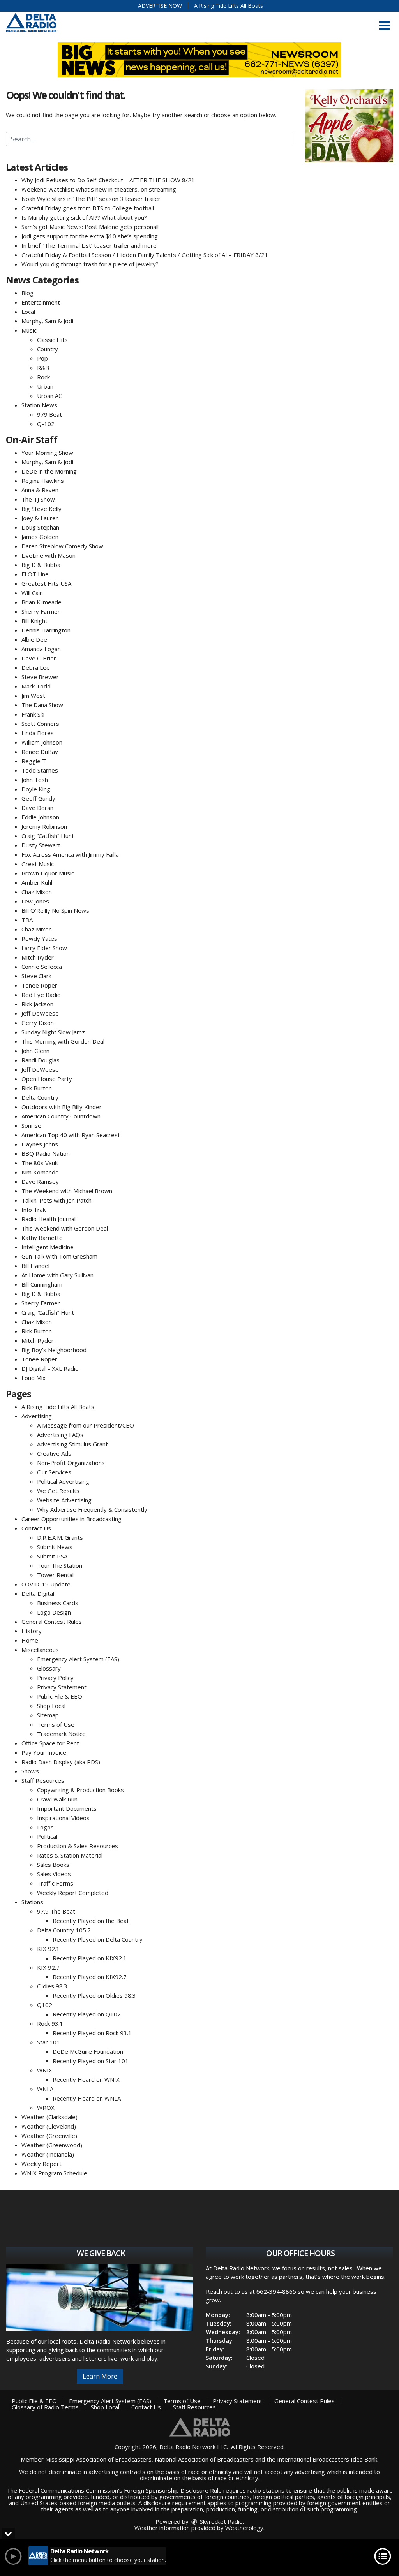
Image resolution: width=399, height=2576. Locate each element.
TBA (27, 920)
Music (29, 330)
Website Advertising (64, 1500)
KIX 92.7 (48, 1967)
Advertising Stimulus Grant (72, 1444)
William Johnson (42, 742)
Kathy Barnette (42, 1238)
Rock (43, 377)
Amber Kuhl (37, 882)
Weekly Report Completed (73, 1893)
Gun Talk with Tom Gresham (59, 1256)
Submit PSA (52, 1556)
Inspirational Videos (63, 1818)
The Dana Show (42, 705)
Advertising (37, 1416)
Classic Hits (52, 340)
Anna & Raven (40, 490)
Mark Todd (36, 686)
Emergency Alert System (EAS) (78, 1659)
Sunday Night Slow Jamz (53, 1032)
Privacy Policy (55, 1678)
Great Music (38, 864)
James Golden (40, 537)
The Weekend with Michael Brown (67, 1191)
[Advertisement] (349, 126)
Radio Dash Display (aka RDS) (61, 1762)
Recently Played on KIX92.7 (90, 1977)
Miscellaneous (40, 1650)
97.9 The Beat (56, 1911)
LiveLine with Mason (49, 555)
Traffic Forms (55, 1883)
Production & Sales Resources (78, 1846)
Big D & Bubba (41, 565)
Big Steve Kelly (41, 509)
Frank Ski (33, 714)
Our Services (54, 1472)
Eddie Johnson (40, 817)
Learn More (100, 2376)
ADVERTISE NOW (160, 6)
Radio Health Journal (49, 1219)
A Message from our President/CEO (86, 1425)
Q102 (45, 2005)
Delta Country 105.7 (64, 1930)
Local (28, 312)
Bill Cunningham (42, 1284)
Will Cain (32, 593)
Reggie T (34, 761)
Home (30, 1640)
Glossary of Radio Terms (45, 2407)
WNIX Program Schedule (54, 2173)
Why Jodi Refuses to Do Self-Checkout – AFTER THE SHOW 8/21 (108, 180)
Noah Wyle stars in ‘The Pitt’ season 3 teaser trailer (91, 199)
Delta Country (40, 1097)
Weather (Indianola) (48, 2154)
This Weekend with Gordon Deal (65, 1228)
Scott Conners (40, 724)
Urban (45, 386)
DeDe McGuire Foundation (88, 2051)
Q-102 (46, 424)
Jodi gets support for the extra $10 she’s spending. (90, 236)
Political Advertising (63, 1481)
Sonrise (31, 1125)
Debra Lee (36, 667)
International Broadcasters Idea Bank (327, 2459)
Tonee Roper (39, 985)
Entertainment (41, 302)
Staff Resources (43, 1780)
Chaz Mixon (37, 892)
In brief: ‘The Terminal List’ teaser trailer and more (89, 245)
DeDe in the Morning (49, 471)
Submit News (55, 1547)
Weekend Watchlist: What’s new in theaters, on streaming (99, 189)
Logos (45, 1827)
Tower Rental (55, 1575)
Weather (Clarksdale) (49, 2117)
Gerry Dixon (38, 1023)
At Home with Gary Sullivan (57, 1275)
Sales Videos (54, 1874)
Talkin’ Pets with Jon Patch (56, 1200)
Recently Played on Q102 (87, 2014)
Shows (30, 1771)
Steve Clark (36, 976)
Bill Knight (34, 621)
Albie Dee (34, 639)
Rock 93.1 (50, 2023)
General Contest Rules (52, 1622)
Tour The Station (60, 1565)
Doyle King (36, 789)
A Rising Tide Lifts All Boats (229, 6)
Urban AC (49, 396)
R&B (43, 368)
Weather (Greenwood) (52, 2145)
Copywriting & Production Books (80, 1790)
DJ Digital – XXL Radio (50, 1368)
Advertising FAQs (60, 1435)
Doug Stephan (40, 527)
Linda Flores (38, 733)
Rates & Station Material (70, 1855)
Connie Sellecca (42, 967)
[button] (384, 26)
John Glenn (35, 1051)
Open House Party (47, 1079)
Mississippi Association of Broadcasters (98, 2459)
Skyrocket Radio (221, 2521)
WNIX (45, 2070)
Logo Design (54, 1612)
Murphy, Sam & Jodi (47, 321)
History (32, 1631)
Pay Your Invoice (44, 1752)
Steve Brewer (40, 677)
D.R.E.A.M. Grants (60, 1537)
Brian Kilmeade (41, 602)
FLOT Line (35, 574)
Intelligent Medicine (48, 1247)
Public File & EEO (60, 1696)
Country (48, 349)
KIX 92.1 (48, 1949)
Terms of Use (56, 1724)
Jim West (33, 696)
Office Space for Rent (50, 1743)
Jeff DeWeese (40, 1013)
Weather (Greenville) (49, 2136)
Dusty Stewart (41, 845)
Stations (32, 1902)
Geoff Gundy (38, 798)
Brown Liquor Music (48, 873)
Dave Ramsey (40, 1181)
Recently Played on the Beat (91, 1921)
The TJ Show (38, 499)
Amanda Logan (41, 649)
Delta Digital (38, 1593)
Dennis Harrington (46, 630)
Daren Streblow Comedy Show (62, 546)
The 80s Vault (40, 1163)
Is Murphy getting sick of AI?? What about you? (84, 217)
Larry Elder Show (44, 948)
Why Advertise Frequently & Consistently (92, 1509)
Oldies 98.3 (52, 1986)
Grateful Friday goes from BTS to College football (88, 208)
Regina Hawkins (43, 481)
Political (47, 1836)
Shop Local (51, 1706)
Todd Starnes (40, 770)
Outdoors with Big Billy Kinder (62, 1107)
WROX (46, 2108)
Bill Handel (35, 1266)
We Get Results (58, 1491)
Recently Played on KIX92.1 (90, 1958)
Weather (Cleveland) (49, 2126)
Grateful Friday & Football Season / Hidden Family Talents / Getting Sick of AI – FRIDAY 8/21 (145, 255)
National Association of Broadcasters (204, 2459)
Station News (39, 405)
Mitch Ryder (38, 957)
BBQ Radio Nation (46, 1153)
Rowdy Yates (39, 938)
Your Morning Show (47, 453)
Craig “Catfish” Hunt (48, 836)
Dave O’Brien (39, 658)
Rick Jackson (37, 1004)
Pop (42, 358)
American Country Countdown (61, 1116)
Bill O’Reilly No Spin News (55, 910)
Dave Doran (37, 808)
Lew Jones (35, 901)
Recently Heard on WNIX (86, 2079)
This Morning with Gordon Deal (63, 1041)
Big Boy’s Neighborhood (54, 1350)
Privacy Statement (62, 1687)
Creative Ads (54, 1453)
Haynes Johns (40, 1144)
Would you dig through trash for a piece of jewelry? (90, 264)
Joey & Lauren (40, 518)
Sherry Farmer (41, 611)
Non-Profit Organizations (71, 1463)
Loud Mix (34, 1378)
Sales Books (53, 1865)
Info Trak (34, 1210)
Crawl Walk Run (57, 1799)
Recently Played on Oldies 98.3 (94, 1995)
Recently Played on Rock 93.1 (92, 2033)
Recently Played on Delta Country (98, 1939)
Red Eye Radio (41, 995)
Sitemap (48, 1715)
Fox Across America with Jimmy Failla (70, 854)
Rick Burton (37, 1088)
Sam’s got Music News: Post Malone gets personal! (90, 227)
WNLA (45, 2089)
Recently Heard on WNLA (87, 2098)
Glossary (49, 1668)
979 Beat (49, 414)
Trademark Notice (61, 1734)
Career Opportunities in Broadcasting (72, 1519)
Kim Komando (40, 1172)
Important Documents (67, 1808)
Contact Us (36, 1528)
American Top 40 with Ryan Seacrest (71, 1135)
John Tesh (35, 780)
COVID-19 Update (46, 1584)
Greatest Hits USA (46, 583)
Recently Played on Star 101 (91, 2061)
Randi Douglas (41, 1060)
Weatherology (244, 2528)
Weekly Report (41, 2164)
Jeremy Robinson (44, 826)
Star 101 (49, 2042)
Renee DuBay (40, 752)
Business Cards (58, 1603)
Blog (27, 293)
